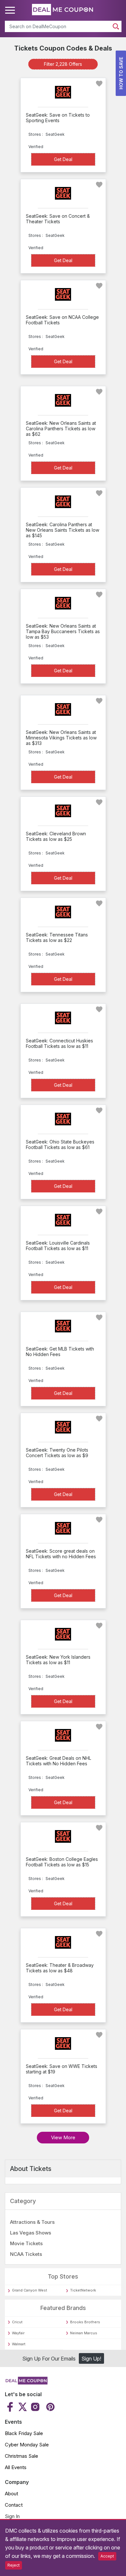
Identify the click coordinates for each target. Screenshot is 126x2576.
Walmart (19, 2344)
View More (63, 2137)
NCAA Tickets (26, 2254)
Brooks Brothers (85, 2322)
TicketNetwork (83, 2290)
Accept (107, 2556)
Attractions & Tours (32, 2222)
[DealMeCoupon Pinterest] (50, 2407)
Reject (14, 2565)
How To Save (121, 73)
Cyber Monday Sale (27, 2445)
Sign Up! (91, 2359)
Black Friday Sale (24, 2433)
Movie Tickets (26, 2243)
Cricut (17, 2322)
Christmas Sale (21, 2456)
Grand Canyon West (30, 2290)
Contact (14, 2505)
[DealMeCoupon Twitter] (23, 2407)
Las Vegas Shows (31, 2233)
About (11, 2494)
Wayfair (18, 2333)
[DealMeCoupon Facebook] (11, 2407)
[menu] (11, 10)
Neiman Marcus (84, 2333)
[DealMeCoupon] (26, 2383)
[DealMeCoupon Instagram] (35, 2407)
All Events (16, 2467)
